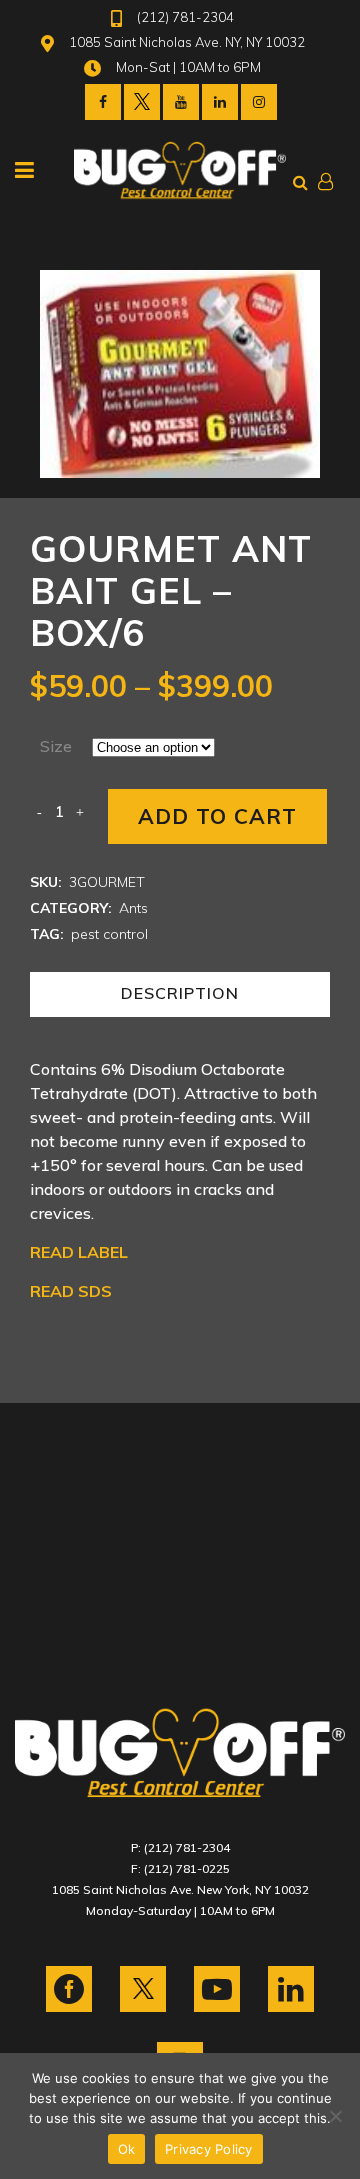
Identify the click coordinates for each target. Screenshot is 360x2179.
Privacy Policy (209, 2149)
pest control (109, 934)
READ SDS (71, 1291)
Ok (127, 2149)
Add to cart (217, 816)
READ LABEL (79, 1252)
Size (56, 746)
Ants (133, 908)
